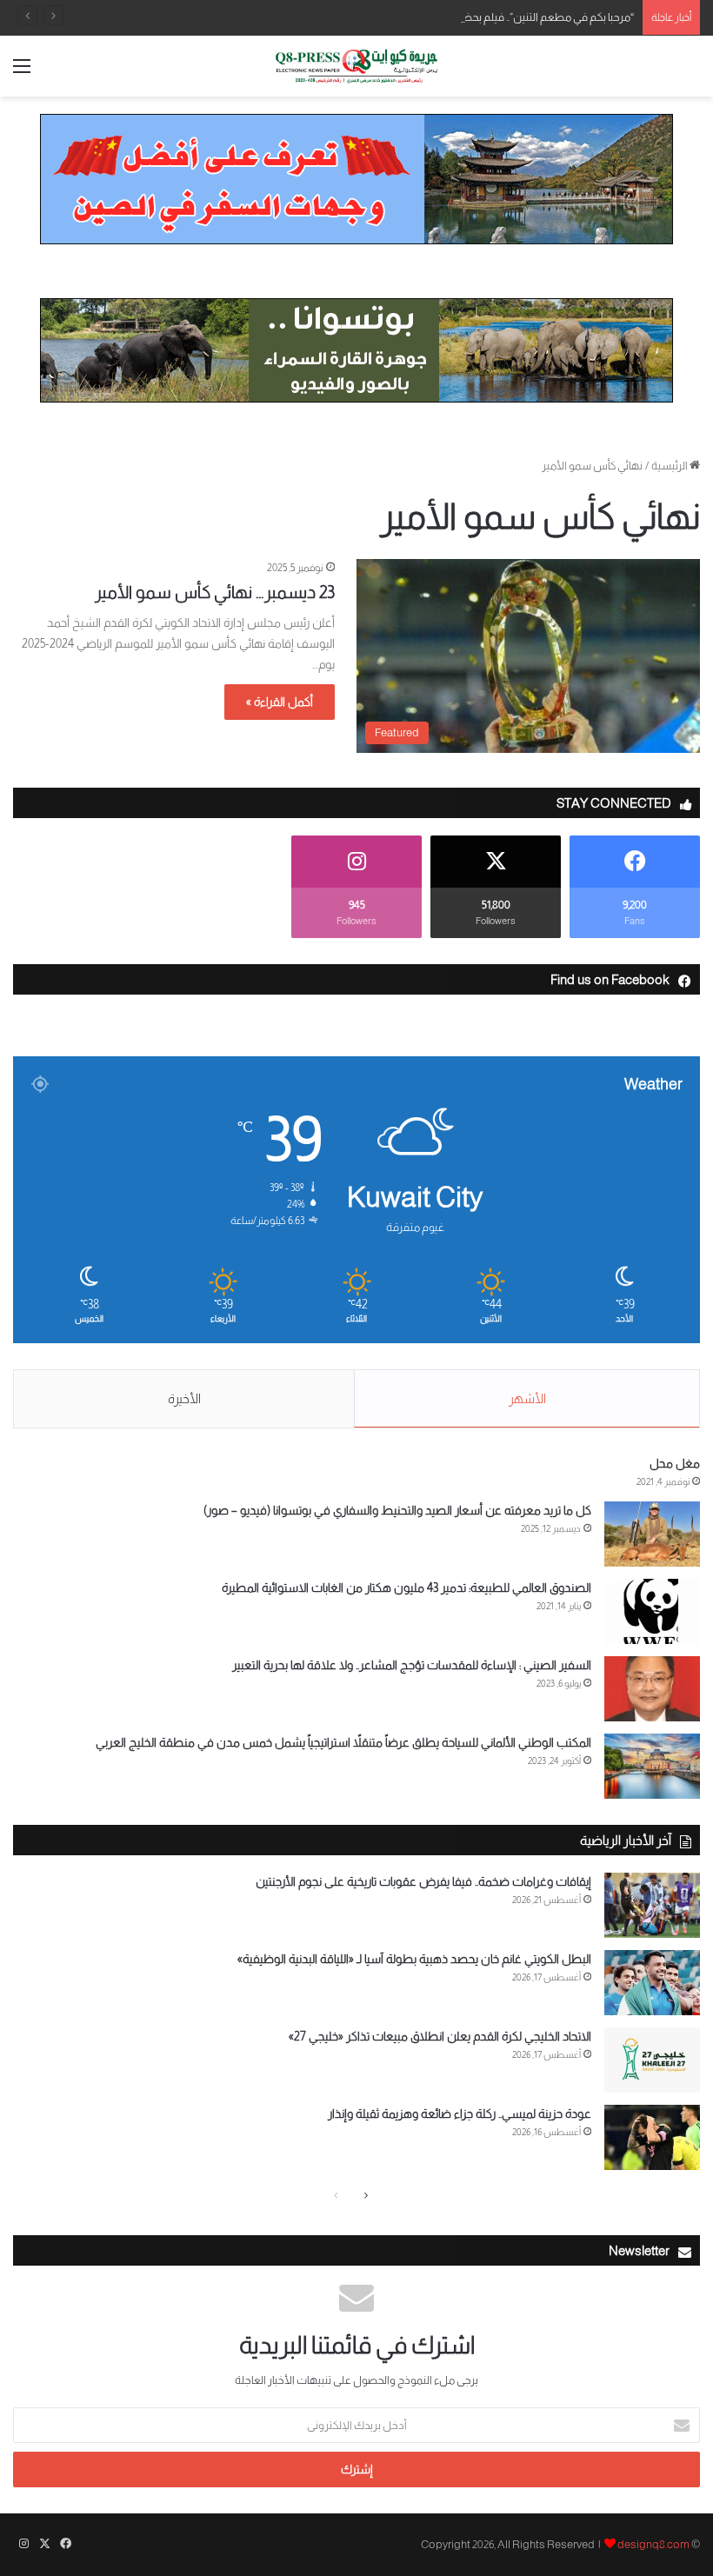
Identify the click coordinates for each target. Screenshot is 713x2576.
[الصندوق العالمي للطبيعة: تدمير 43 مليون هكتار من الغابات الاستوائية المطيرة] (652, 1611)
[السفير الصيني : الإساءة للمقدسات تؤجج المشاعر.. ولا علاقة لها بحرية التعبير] (652, 1689)
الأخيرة (184, 1398)
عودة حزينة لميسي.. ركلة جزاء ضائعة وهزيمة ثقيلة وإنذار (460, 2113)
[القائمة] (22, 73)
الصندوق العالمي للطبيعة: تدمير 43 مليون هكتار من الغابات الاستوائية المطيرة (406, 1588)
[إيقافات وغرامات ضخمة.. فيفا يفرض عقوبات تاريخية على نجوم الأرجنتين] (652, 1905)
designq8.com (653, 2544)
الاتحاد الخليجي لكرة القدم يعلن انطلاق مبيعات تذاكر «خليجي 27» (440, 2036)
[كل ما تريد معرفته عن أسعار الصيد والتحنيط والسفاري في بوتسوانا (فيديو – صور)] (652, 1534)
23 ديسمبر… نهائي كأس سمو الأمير (215, 592)
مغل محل (675, 1463)
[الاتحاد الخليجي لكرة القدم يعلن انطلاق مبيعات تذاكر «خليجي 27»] (652, 2060)
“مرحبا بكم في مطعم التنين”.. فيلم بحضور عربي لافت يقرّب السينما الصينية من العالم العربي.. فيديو (418, 17)
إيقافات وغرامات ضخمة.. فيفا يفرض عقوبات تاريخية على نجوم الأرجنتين (423, 1881)
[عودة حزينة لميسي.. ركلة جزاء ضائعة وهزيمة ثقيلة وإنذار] (652, 2137)
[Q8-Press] (356, 66)
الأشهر (527, 1398)
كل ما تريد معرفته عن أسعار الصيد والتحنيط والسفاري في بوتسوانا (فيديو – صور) (397, 1510)
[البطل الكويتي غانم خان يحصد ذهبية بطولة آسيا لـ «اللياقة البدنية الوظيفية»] (652, 1983)
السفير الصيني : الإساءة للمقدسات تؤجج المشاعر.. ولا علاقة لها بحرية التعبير (412, 1665)
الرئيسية (670, 466)
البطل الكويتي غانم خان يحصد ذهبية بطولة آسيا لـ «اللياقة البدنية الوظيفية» (414, 1959)
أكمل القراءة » (280, 702)
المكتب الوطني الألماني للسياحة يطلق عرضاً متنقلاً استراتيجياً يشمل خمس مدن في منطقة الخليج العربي (343, 1742)
